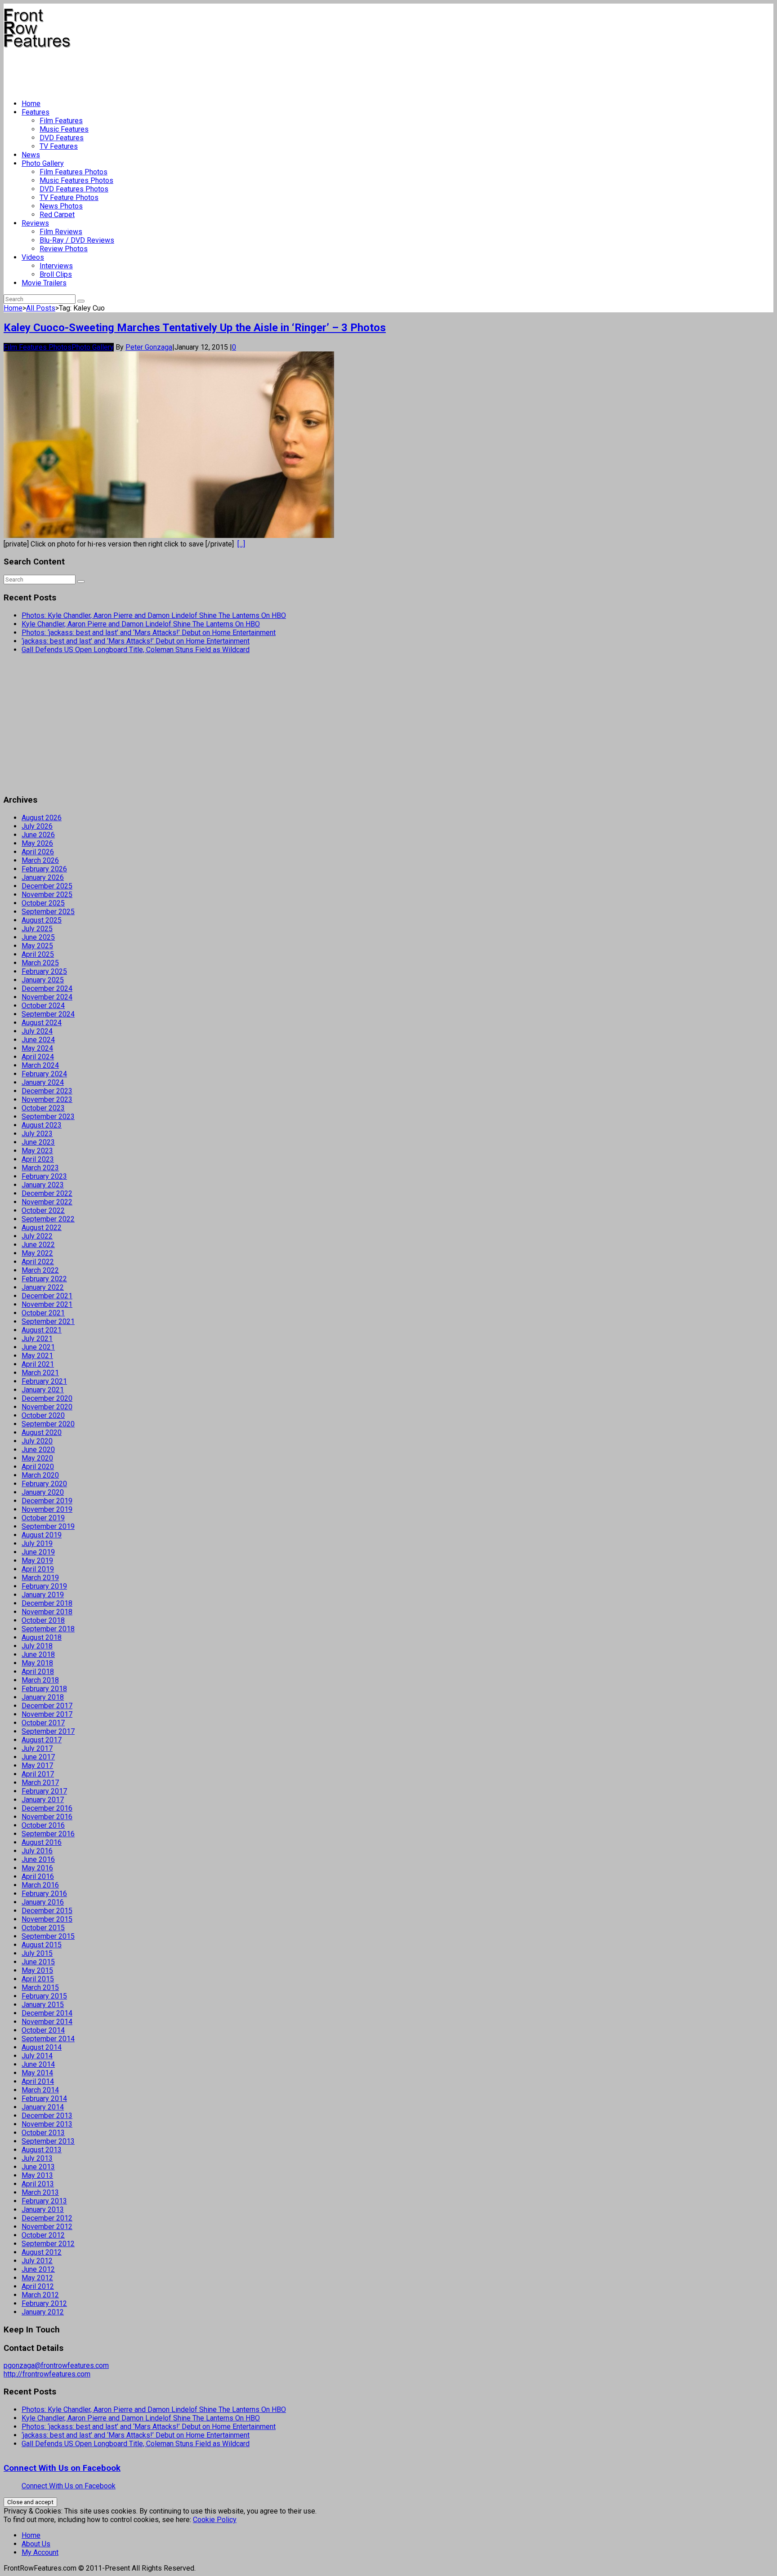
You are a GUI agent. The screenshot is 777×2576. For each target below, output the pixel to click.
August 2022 (42, 1228)
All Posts (41, 308)
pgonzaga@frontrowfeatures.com (56, 2365)
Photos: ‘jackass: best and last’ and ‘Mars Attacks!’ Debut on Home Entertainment (149, 633)
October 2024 (43, 1006)
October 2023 (43, 1108)
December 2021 (47, 1296)
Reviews (35, 223)
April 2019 (38, 1569)
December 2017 (47, 1706)
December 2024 (47, 988)
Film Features (61, 121)
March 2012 (40, 2295)
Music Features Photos (76, 180)
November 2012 (47, 2227)
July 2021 (37, 1339)
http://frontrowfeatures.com (47, 2374)
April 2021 (38, 1364)
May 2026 (37, 843)
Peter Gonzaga (149, 347)
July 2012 (37, 2261)
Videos (33, 257)
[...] (241, 544)
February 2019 (44, 1586)
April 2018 (38, 1672)
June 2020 (38, 1450)
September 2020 (48, 1424)
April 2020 (38, 1467)
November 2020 (47, 1407)
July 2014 (37, 2056)
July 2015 (37, 1953)
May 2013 (37, 2175)
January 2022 (43, 1287)
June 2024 (38, 1040)
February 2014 (44, 2099)
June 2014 (38, 2064)
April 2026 (38, 852)
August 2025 (42, 920)
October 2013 (43, 2133)
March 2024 (40, 1065)
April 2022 (38, 1262)
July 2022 (37, 1236)
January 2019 (43, 1595)
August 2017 (42, 1740)
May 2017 (37, 1765)
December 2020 (47, 1398)
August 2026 (42, 818)
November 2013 (47, 2124)
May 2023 (37, 1151)
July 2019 (37, 1543)
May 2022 (37, 1253)
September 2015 (48, 1936)
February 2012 (44, 2303)
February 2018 (44, 1689)
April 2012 (38, 2286)
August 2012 (42, 2252)
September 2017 (48, 1731)
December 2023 (47, 1091)
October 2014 (43, 2030)
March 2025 (40, 963)
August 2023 (42, 1125)
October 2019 (43, 1518)
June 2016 (38, 1859)
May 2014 (37, 2073)
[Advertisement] (167, 70)
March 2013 (40, 2192)
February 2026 (44, 869)
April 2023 (38, 1159)
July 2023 (37, 1134)
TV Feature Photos (69, 198)
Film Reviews (61, 232)
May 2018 (37, 1663)
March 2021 (40, 1373)
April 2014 (38, 2081)
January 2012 (43, 2312)
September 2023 (48, 1117)
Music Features (64, 129)
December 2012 (47, 2218)
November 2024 (47, 997)
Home (31, 104)
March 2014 (40, 2090)
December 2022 (47, 1193)
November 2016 (47, 1817)
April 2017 (38, 1774)
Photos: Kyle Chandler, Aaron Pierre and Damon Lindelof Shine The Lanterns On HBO (154, 615)
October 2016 (43, 1825)
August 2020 (42, 1432)
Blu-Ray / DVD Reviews (77, 240)
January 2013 (43, 2210)
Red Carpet (57, 215)
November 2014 (47, 2022)
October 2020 (43, 1415)
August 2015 (42, 1945)
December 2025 (47, 886)
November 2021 (47, 1304)
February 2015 (44, 1996)
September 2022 (48, 1219)
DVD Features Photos (74, 189)
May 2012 (37, 2278)
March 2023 (40, 1168)
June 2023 (38, 1142)
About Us (36, 2544)
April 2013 (38, 2184)
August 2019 (42, 1535)
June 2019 (38, 1552)
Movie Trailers (44, 283)
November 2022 (47, 1202)
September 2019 (48, 1526)
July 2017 (37, 1748)
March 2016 (40, 1885)
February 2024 (44, 1074)
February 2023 (44, 1176)
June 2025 (38, 937)
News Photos (61, 206)
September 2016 (48, 1834)
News (31, 155)
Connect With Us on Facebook (62, 2468)
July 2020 (37, 1441)
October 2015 (43, 1928)
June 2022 (38, 1245)
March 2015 (40, 1988)
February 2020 (44, 1484)
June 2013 (38, 2167)
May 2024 (37, 1048)
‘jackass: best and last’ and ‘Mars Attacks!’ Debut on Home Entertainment (136, 641)
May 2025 (37, 946)
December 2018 (47, 1603)
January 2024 (43, 1082)
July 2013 (37, 2158)
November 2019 (47, 1509)
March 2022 (40, 1270)
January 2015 (43, 2005)
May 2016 (37, 1868)
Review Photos (64, 249)
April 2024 (38, 1057)
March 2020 (40, 1475)
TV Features (59, 146)
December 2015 (47, 1911)
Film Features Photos (74, 172)
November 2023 (47, 1099)
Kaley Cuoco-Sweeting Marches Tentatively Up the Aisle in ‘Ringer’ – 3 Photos (195, 328)
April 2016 (38, 1876)
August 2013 (42, 2150)
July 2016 (37, 1851)
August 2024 (42, 1023)
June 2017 (38, 1757)
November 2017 (47, 1714)
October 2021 (43, 1313)
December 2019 (47, 1501)
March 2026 (40, 860)
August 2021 (42, 1330)
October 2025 (43, 903)
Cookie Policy (215, 2520)
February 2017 (44, 1791)
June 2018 (38, 1654)
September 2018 (48, 1629)
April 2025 (38, 954)
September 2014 (48, 2039)
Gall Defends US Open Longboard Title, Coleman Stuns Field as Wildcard (136, 650)
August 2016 (42, 1842)
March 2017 (40, 1783)
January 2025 (43, 980)
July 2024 (37, 1031)
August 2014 (42, 2047)
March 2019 (40, 1578)
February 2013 (44, 2201)
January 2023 (43, 1185)
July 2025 (37, 929)
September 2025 (48, 912)
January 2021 (43, 1390)
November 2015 (47, 1919)
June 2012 (38, 2269)
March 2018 (40, 1680)
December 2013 (47, 2116)
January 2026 (43, 877)
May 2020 (37, 1458)
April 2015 (38, 1979)
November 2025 (47, 895)
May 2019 (37, 1561)
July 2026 (37, 826)
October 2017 (43, 1723)
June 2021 (38, 1347)
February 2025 (44, 971)
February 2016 (44, 1894)
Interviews (56, 266)
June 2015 (38, 1962)
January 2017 (43, 1800)
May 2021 (37, 1356)
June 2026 (38, 835)
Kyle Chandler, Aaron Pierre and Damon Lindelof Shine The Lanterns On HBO (141, 624)
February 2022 (44, 1279)
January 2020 (43, 1492)
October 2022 (43, 1210)
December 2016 (47, 1808)
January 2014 (43, 2107)
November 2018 (47, 1612)
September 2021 (48, 1321)
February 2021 (44, 1381)
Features (36, 112)
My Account (40, 2552)
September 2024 (48, 1014)
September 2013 (48, 2141)
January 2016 (43, 1902)
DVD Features (62, 138)
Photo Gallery (43, 163)
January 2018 (43, 1697)
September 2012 (48, 2244)
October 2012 (43, 2235)
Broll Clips (56, 274)
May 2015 (37, 1970)
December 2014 (47, 2013)
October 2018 (43, 1620)
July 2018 (37, 1646)
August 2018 (42, 1637)
